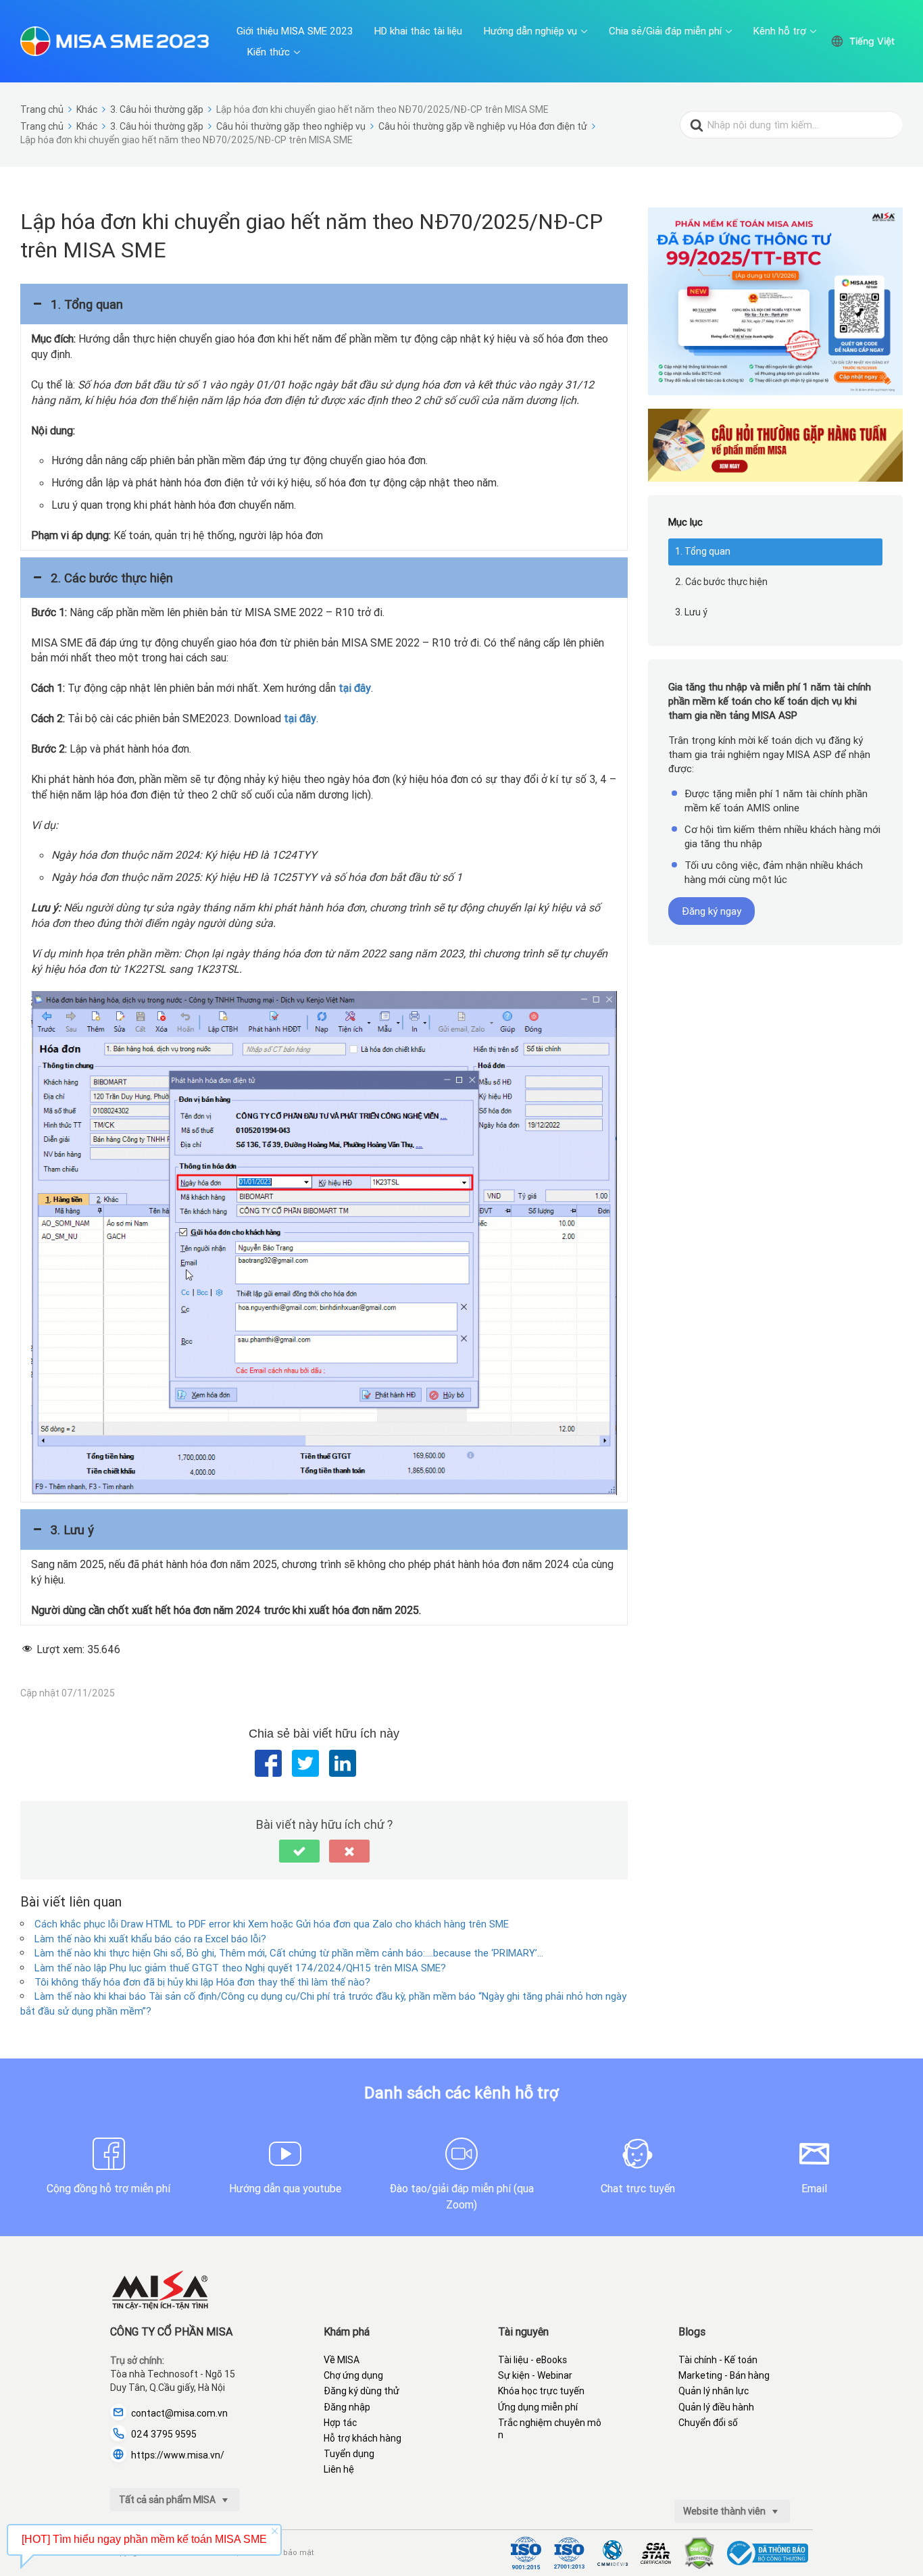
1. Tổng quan (703, 551)
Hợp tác (340, 2423)
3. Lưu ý (691, 612)
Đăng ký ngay (712, 911)
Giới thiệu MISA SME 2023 (295, 31)
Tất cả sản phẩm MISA (168, 2500)
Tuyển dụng (349, 2454)
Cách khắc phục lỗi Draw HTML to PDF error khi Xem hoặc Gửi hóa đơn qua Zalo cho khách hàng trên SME (272, 1924)
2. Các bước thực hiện (721, 582)
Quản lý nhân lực (714, 2391)
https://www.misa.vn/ (178, 2455)
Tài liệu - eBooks (532, 2360)
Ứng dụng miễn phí (538, 2407)
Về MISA (342, 2360)
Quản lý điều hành (716, 2407)
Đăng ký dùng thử (361, 2391)
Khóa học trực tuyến (541, 2391)
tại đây (355, 688)
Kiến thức (269, 52)
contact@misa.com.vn (179, 2413)
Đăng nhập (347, 2407)
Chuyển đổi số (708, 2423)
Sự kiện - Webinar (535, 2375)
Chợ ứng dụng (353, 2375)
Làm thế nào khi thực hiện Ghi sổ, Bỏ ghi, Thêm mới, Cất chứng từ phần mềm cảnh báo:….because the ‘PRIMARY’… (289, 1953)
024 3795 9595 (164, 2434)
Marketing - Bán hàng (724, 2375)
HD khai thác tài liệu (418, 31)
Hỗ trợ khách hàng (363, 2438)
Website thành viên (725, 2511)
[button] (324, 304)
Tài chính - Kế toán (718, 2360)
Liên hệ (339, 2469)
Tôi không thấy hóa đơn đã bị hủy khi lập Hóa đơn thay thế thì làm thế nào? (202, 1982)
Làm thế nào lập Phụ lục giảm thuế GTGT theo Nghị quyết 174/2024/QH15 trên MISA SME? (240, 1968)
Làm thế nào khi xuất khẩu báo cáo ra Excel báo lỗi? (150, 1939)
